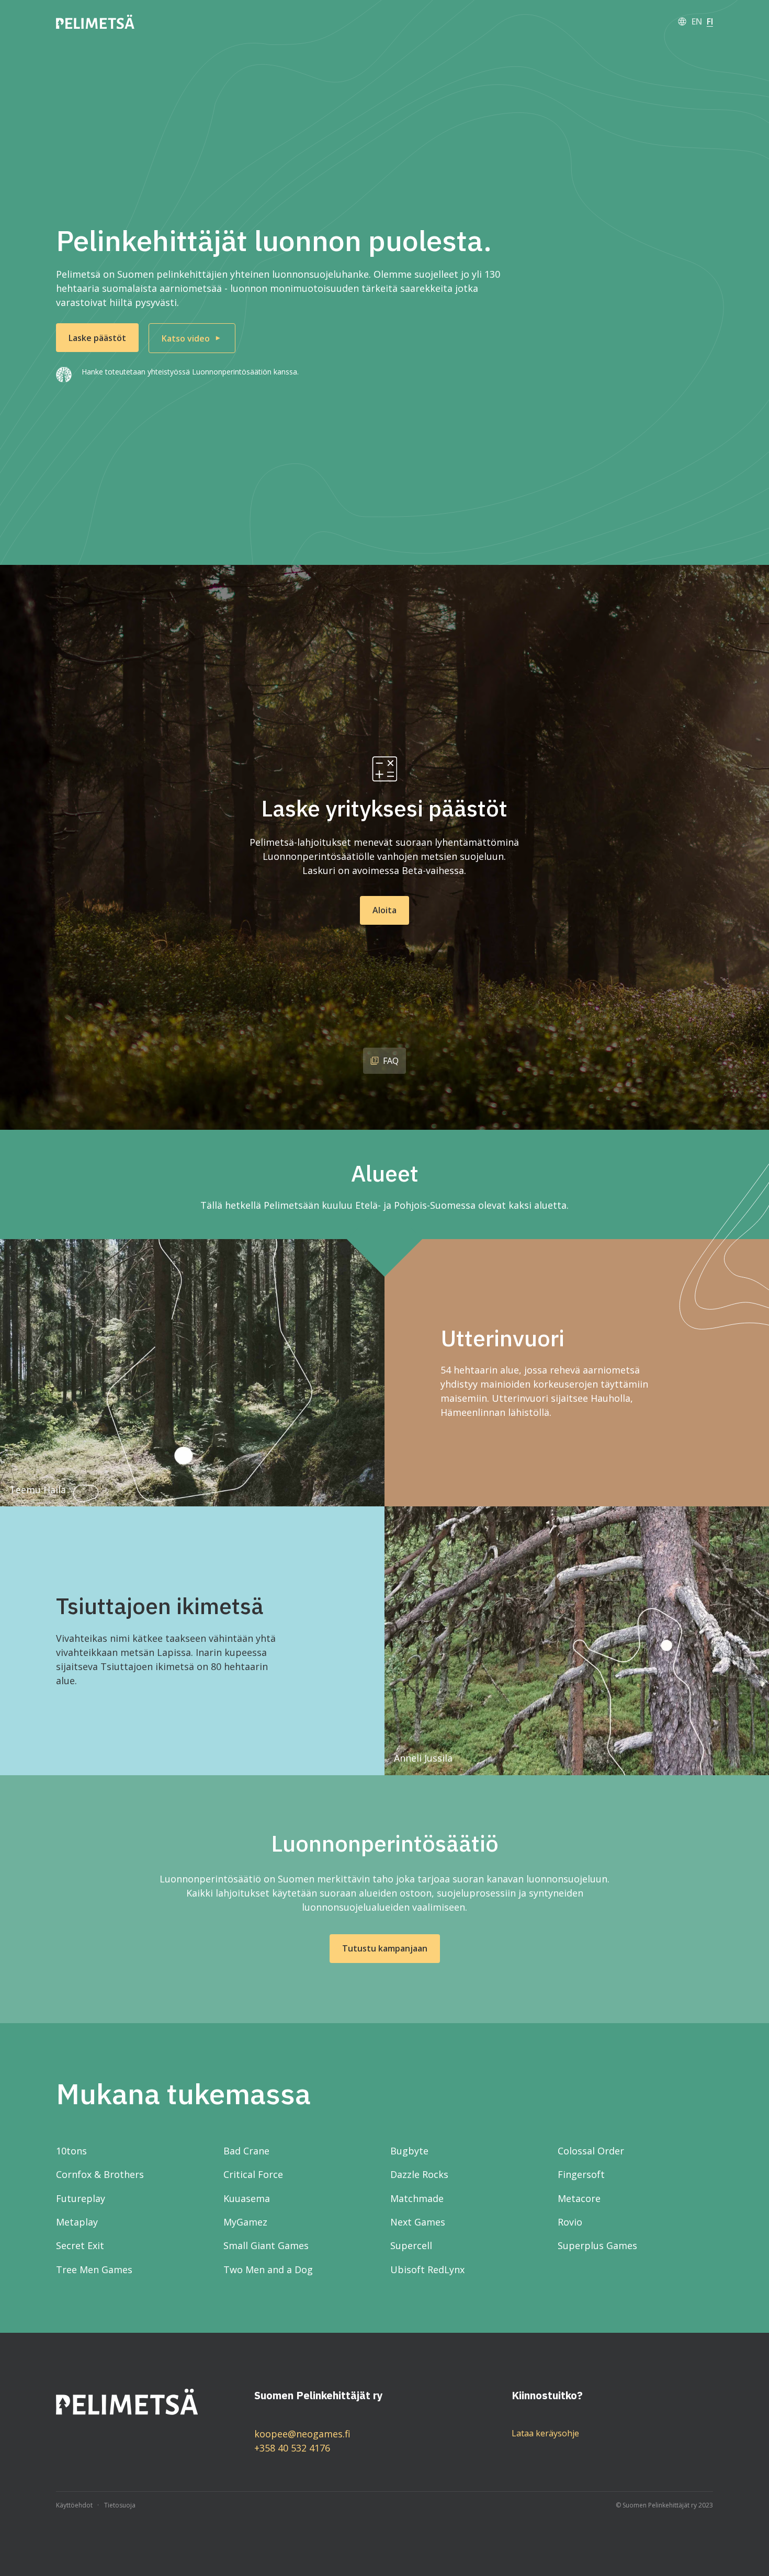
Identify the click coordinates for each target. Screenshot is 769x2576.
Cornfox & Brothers (100, 2174)
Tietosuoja (120, 2505)
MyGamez (245, 2222)
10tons (71, 2151)
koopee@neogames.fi (302, 2434)
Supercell (411, 2245)
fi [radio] (710, 21)
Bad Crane (246, 2151)
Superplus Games (597, 2245)
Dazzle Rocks (419, 2174)
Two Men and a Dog (268, 2269)
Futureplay (81, 2198)
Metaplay (77, 2222)
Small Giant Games (266, 2245)
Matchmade (417, 2198)
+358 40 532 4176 (292, 2448)
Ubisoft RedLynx (427, 2269)
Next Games (418, 2222)
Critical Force (253, 2174)
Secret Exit (80, 2245)
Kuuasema (247, 2198)
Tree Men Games (94, 2269)
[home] (95, 22)
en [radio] (697, 21)
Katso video (186, 338)
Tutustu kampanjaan (385, 1948)
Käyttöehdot (74, 2505)
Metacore (579, 2198)
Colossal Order (591, 2151)
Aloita (384, 910)
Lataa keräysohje (545, 2433)
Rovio (570, 2222)
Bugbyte (409, 2151)
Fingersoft (581, 2174)
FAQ (391, 1061)
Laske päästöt (97, 338)
